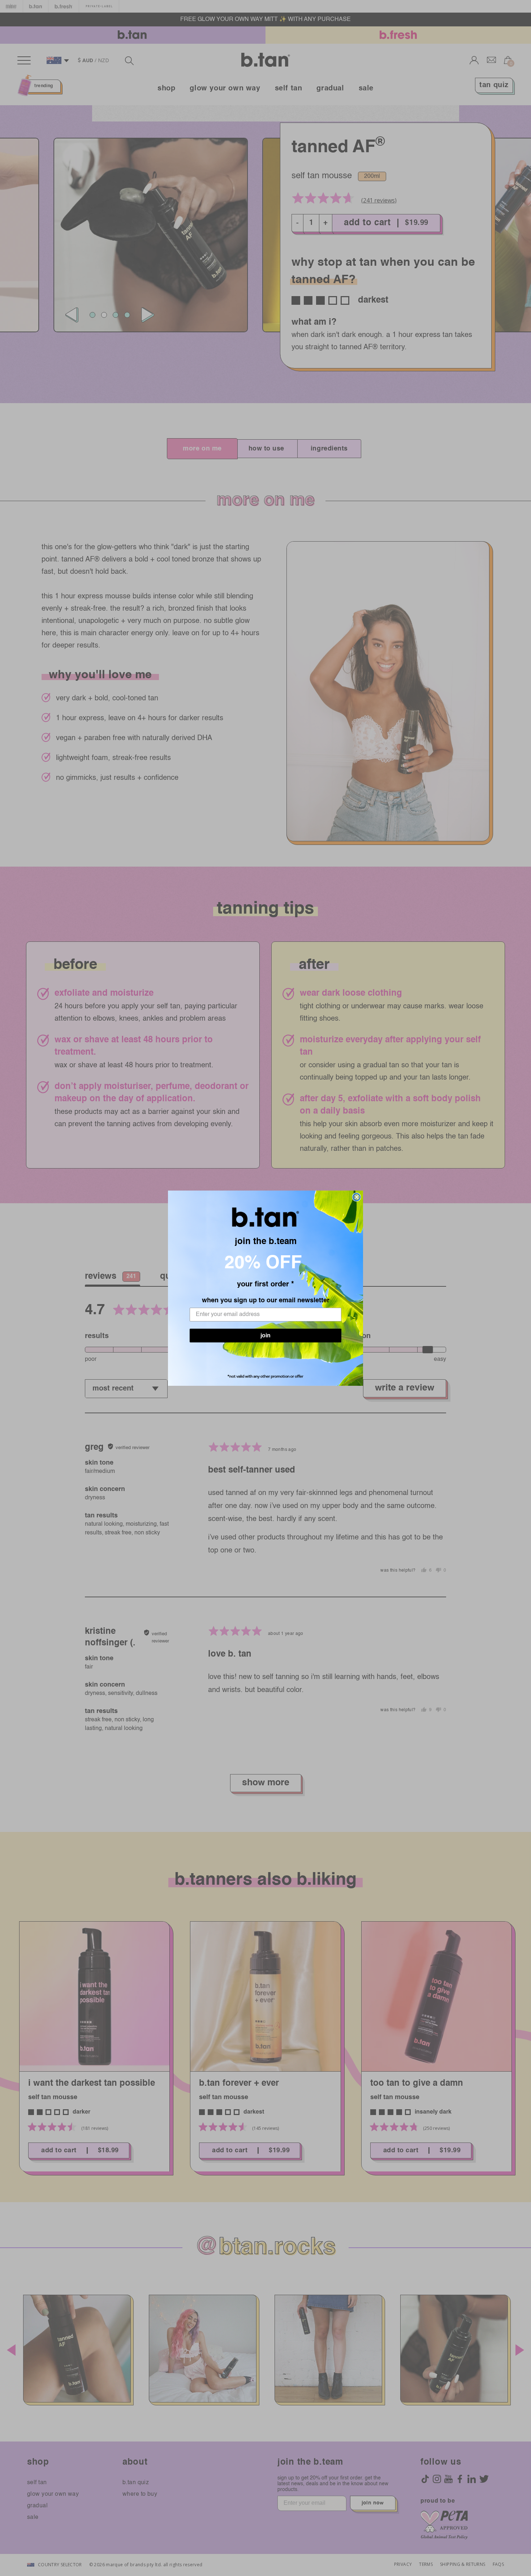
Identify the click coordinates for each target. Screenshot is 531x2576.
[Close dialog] (357, 1197)
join (265, 1339)
